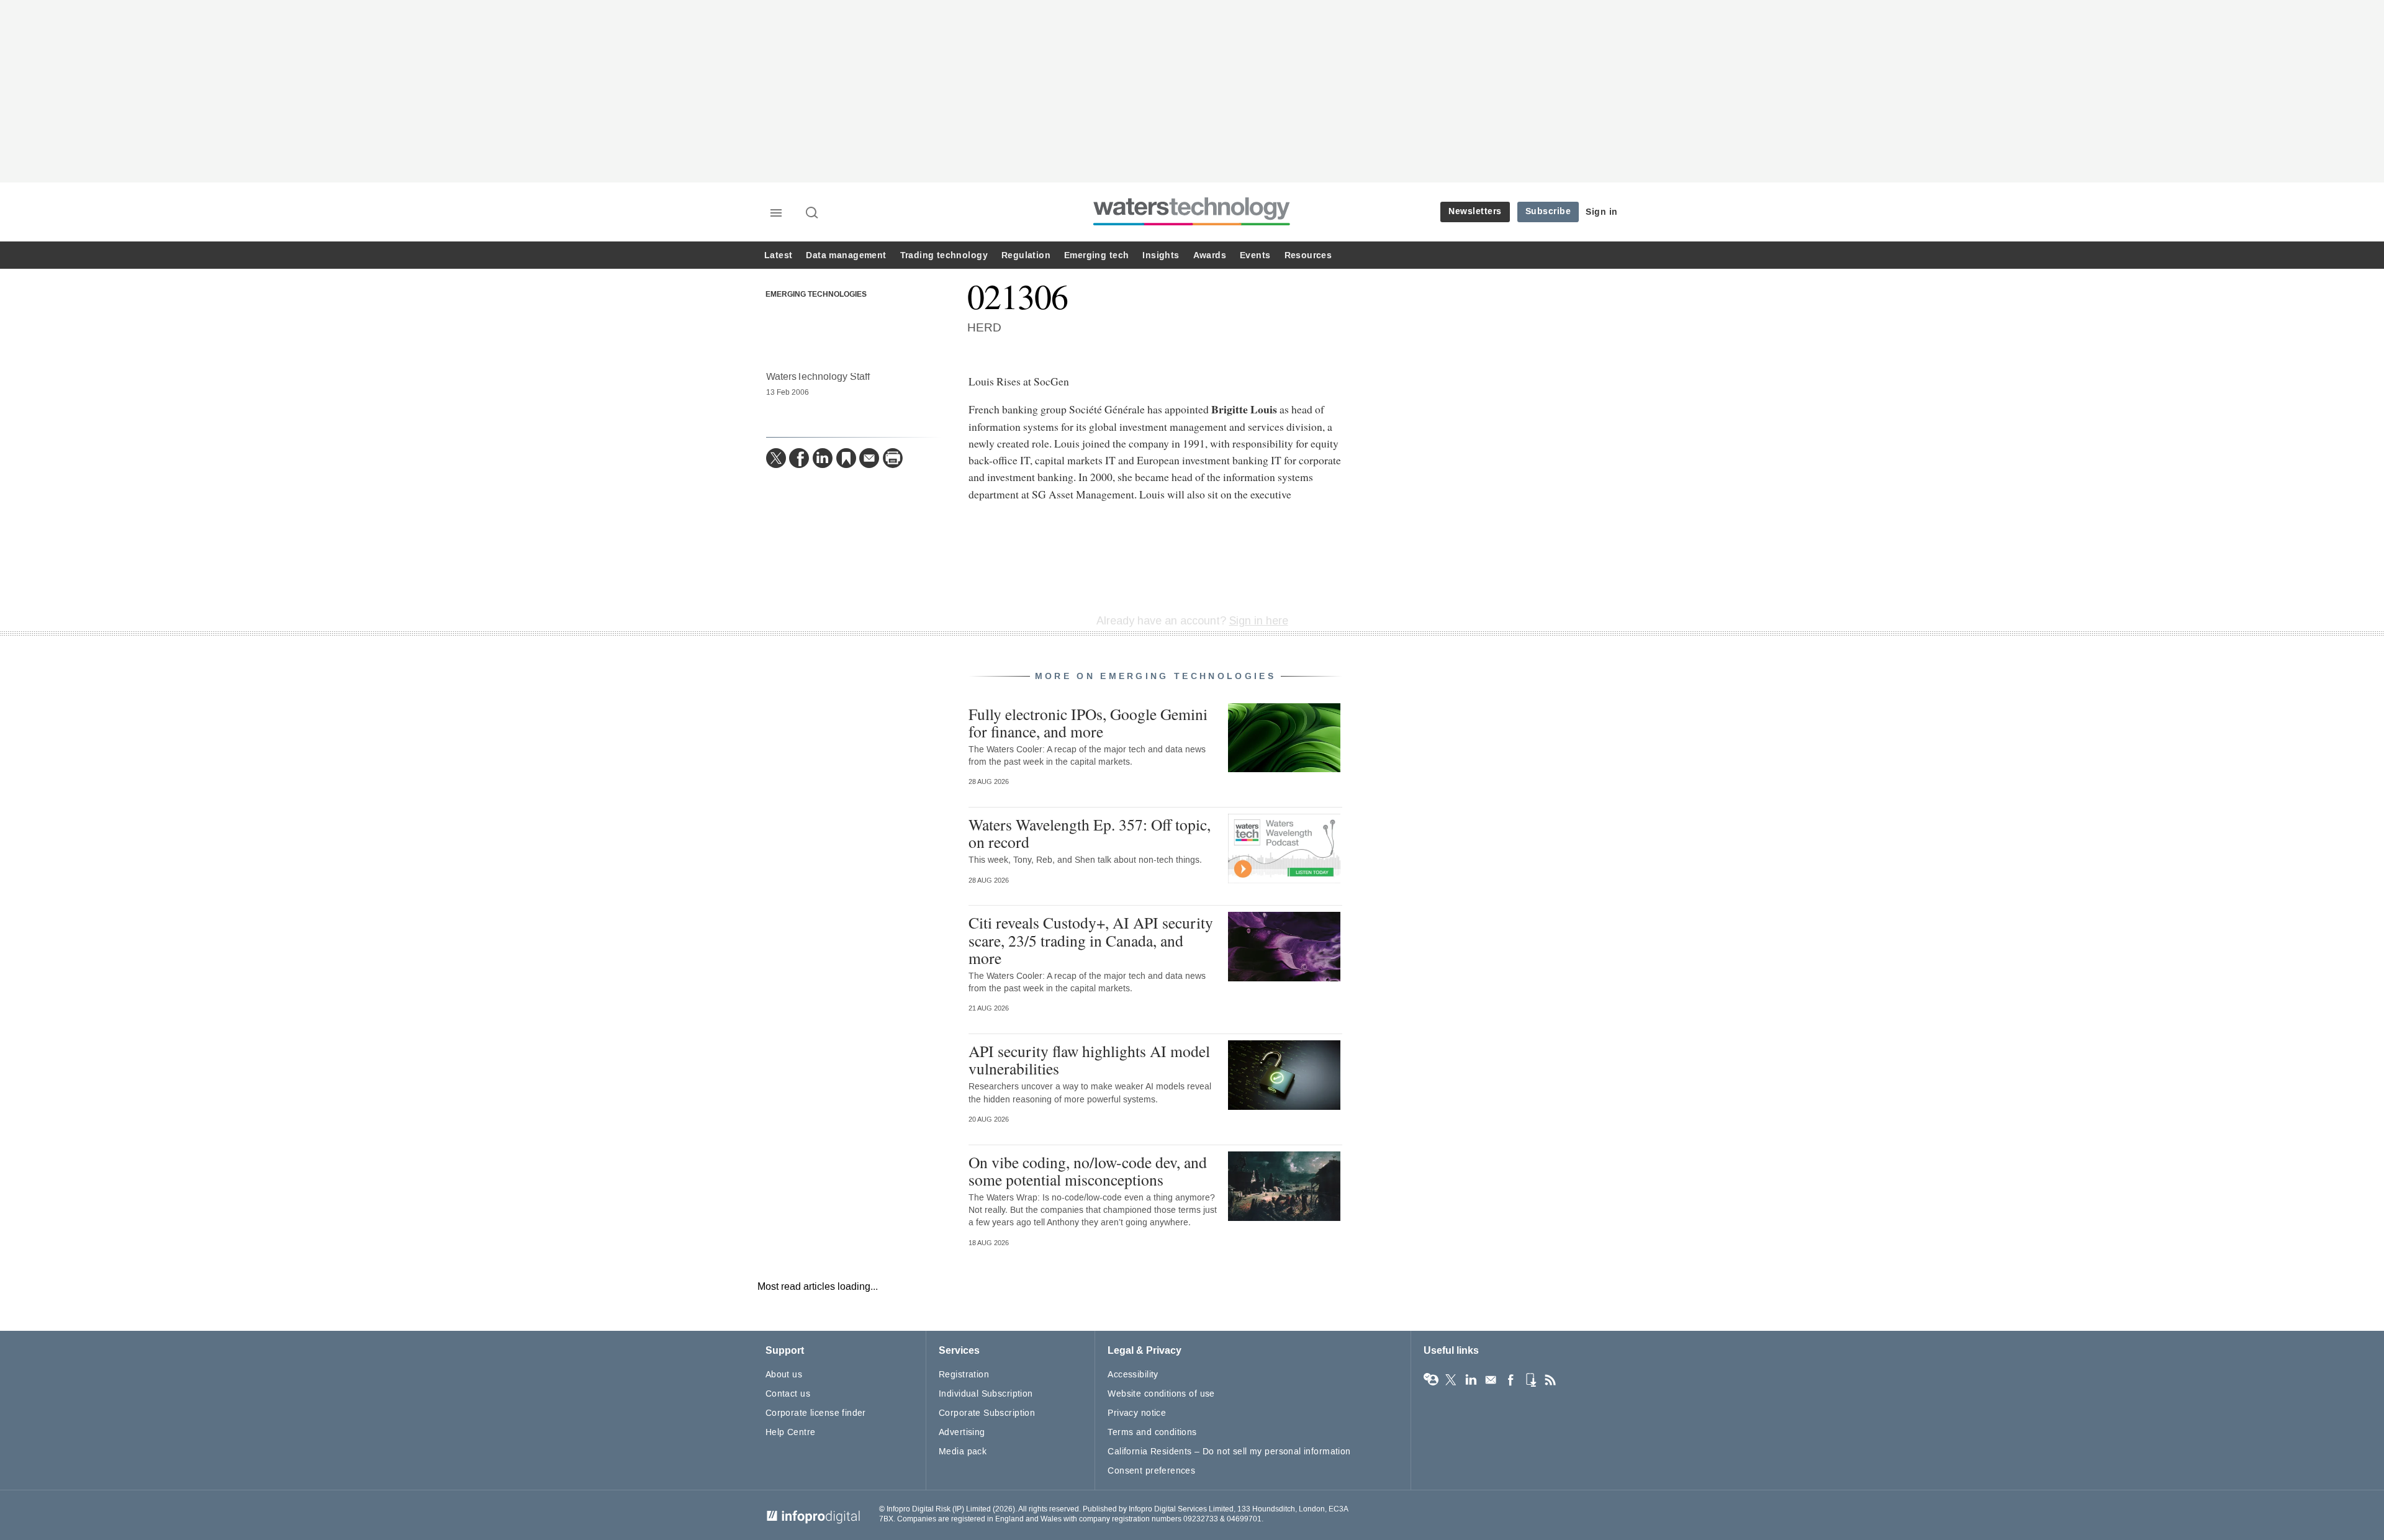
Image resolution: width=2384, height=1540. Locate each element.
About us (784, 1375)
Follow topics (1431, 1380)
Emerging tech (1096, 255)
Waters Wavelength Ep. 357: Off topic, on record (1090, 833)
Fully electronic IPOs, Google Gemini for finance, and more (1088, 723)
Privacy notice (1137, 1413)
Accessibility (1133, 1375)
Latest (778, 255)
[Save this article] (846, 458)
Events (1255, 255)
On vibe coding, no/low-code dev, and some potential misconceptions (1088, 1171)
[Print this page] (893, 458)
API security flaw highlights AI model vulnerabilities (1089, 1060)
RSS (1550, 1380)
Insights (1161, 255)
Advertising (962, 1432)
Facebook (1510, 1380)
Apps (1530, 1380)
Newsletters (1475, 211)
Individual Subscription (986, 1394)
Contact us (788, 1394)
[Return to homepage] (1192, 225)
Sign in (1602, 212)
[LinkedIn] (823, 458)
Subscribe (1548, 211)
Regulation (1026, 255)
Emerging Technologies (816, 295)
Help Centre (791, 1432)
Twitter (1451, 1380)
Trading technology (944, 255)
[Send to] (869, 458)
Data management (846, 255)
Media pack (963, 1452)
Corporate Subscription (987, 1413)
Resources (1308, 255)
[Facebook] (799, 458)
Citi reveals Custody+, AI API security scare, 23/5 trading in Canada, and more (1091, 940)
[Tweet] (776, 458)
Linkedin (1471, 1380)
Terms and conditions (1152, 1432)
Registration (964, 1375)
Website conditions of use (1161, 1394)
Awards (1210, 255)
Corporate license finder (816, 1413)
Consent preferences (1151, 1471)
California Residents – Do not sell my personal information (1229, 1452)
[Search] (813, 214)
